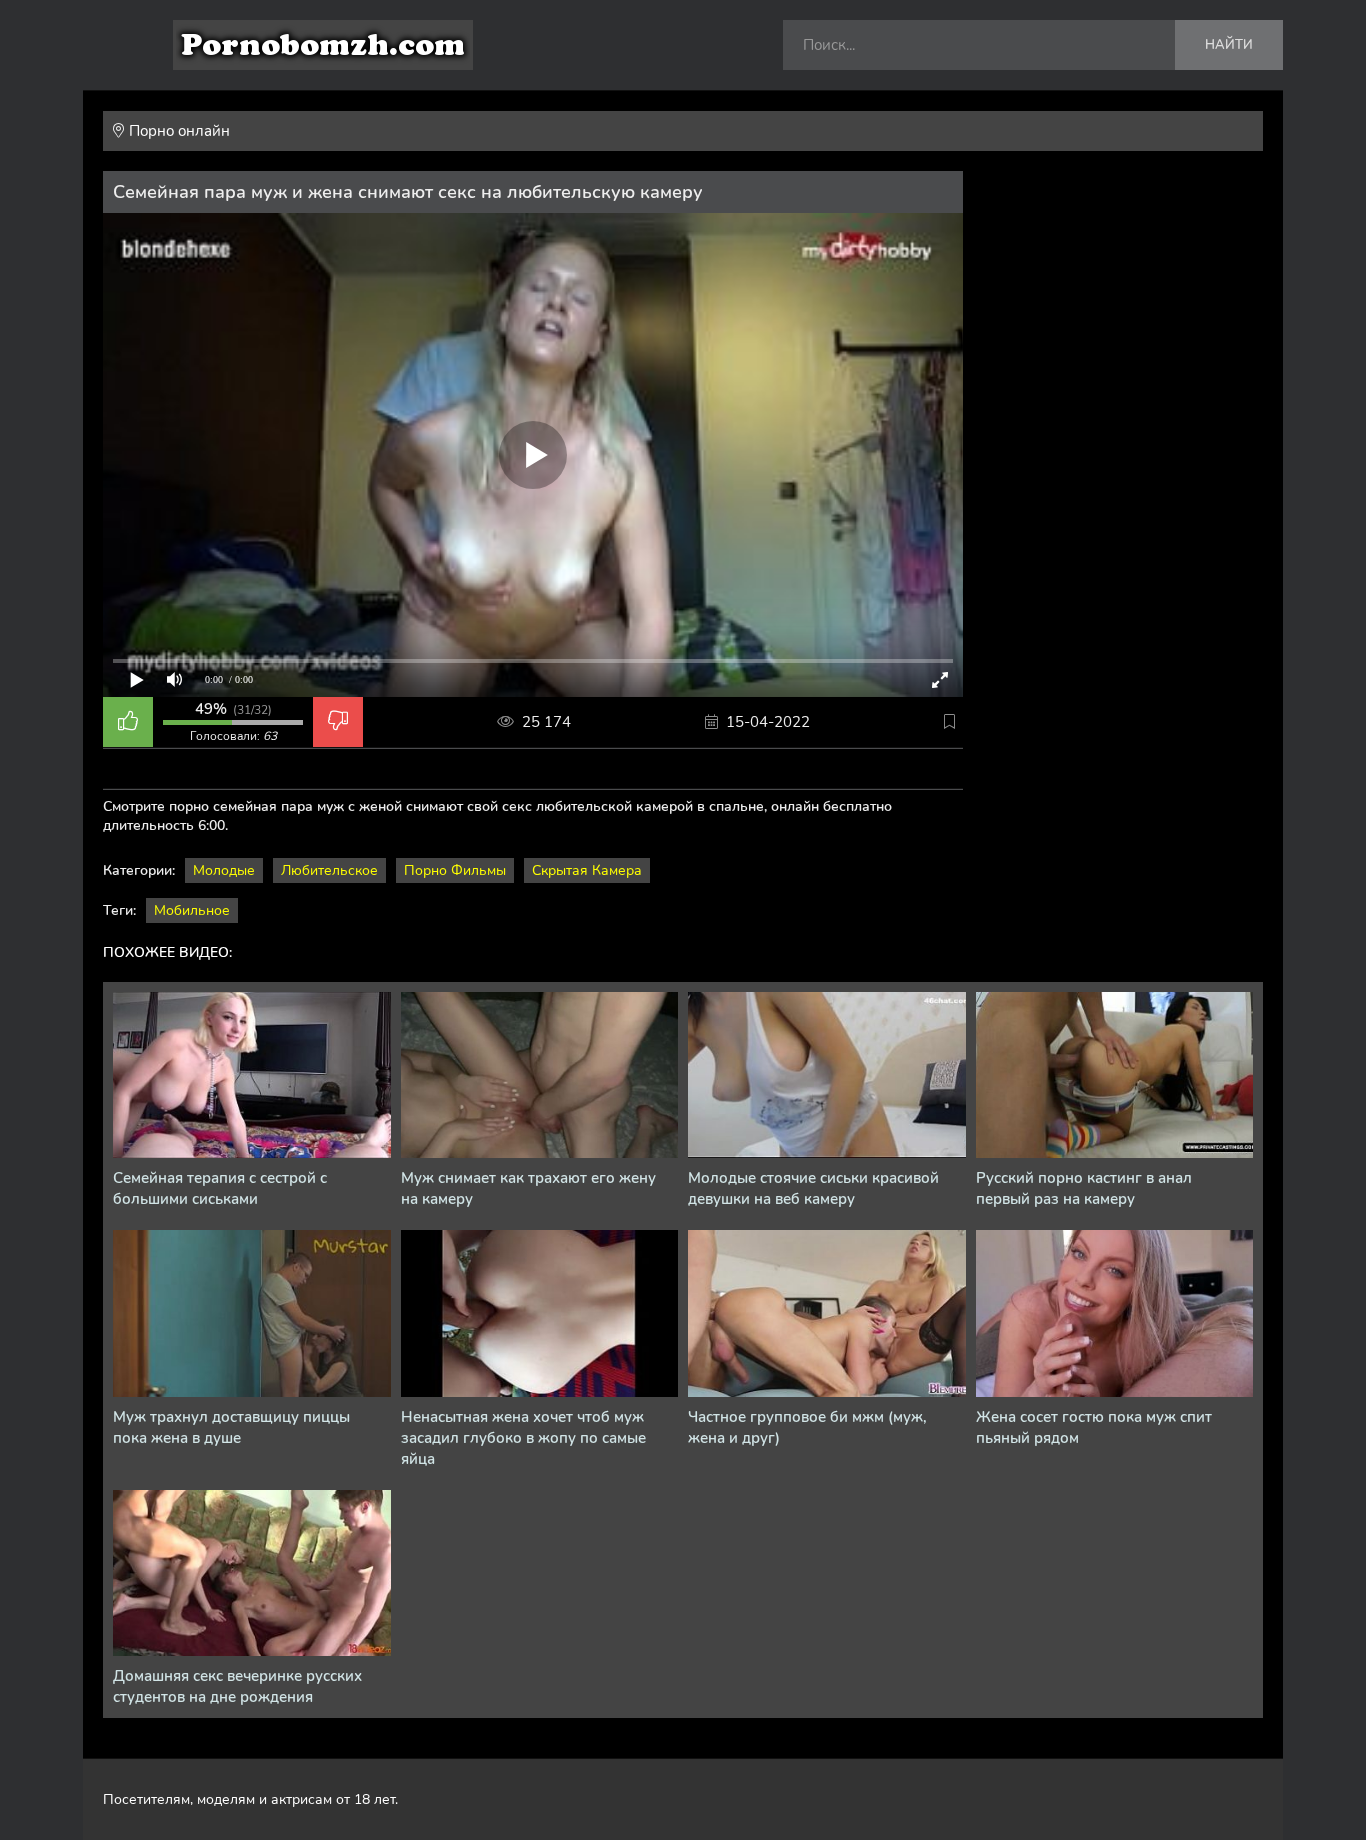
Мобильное (192, 910)
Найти (1229, 45)
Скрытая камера (587, 870)
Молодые (224, 870)
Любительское (329, 870)
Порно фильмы (455, 870)
